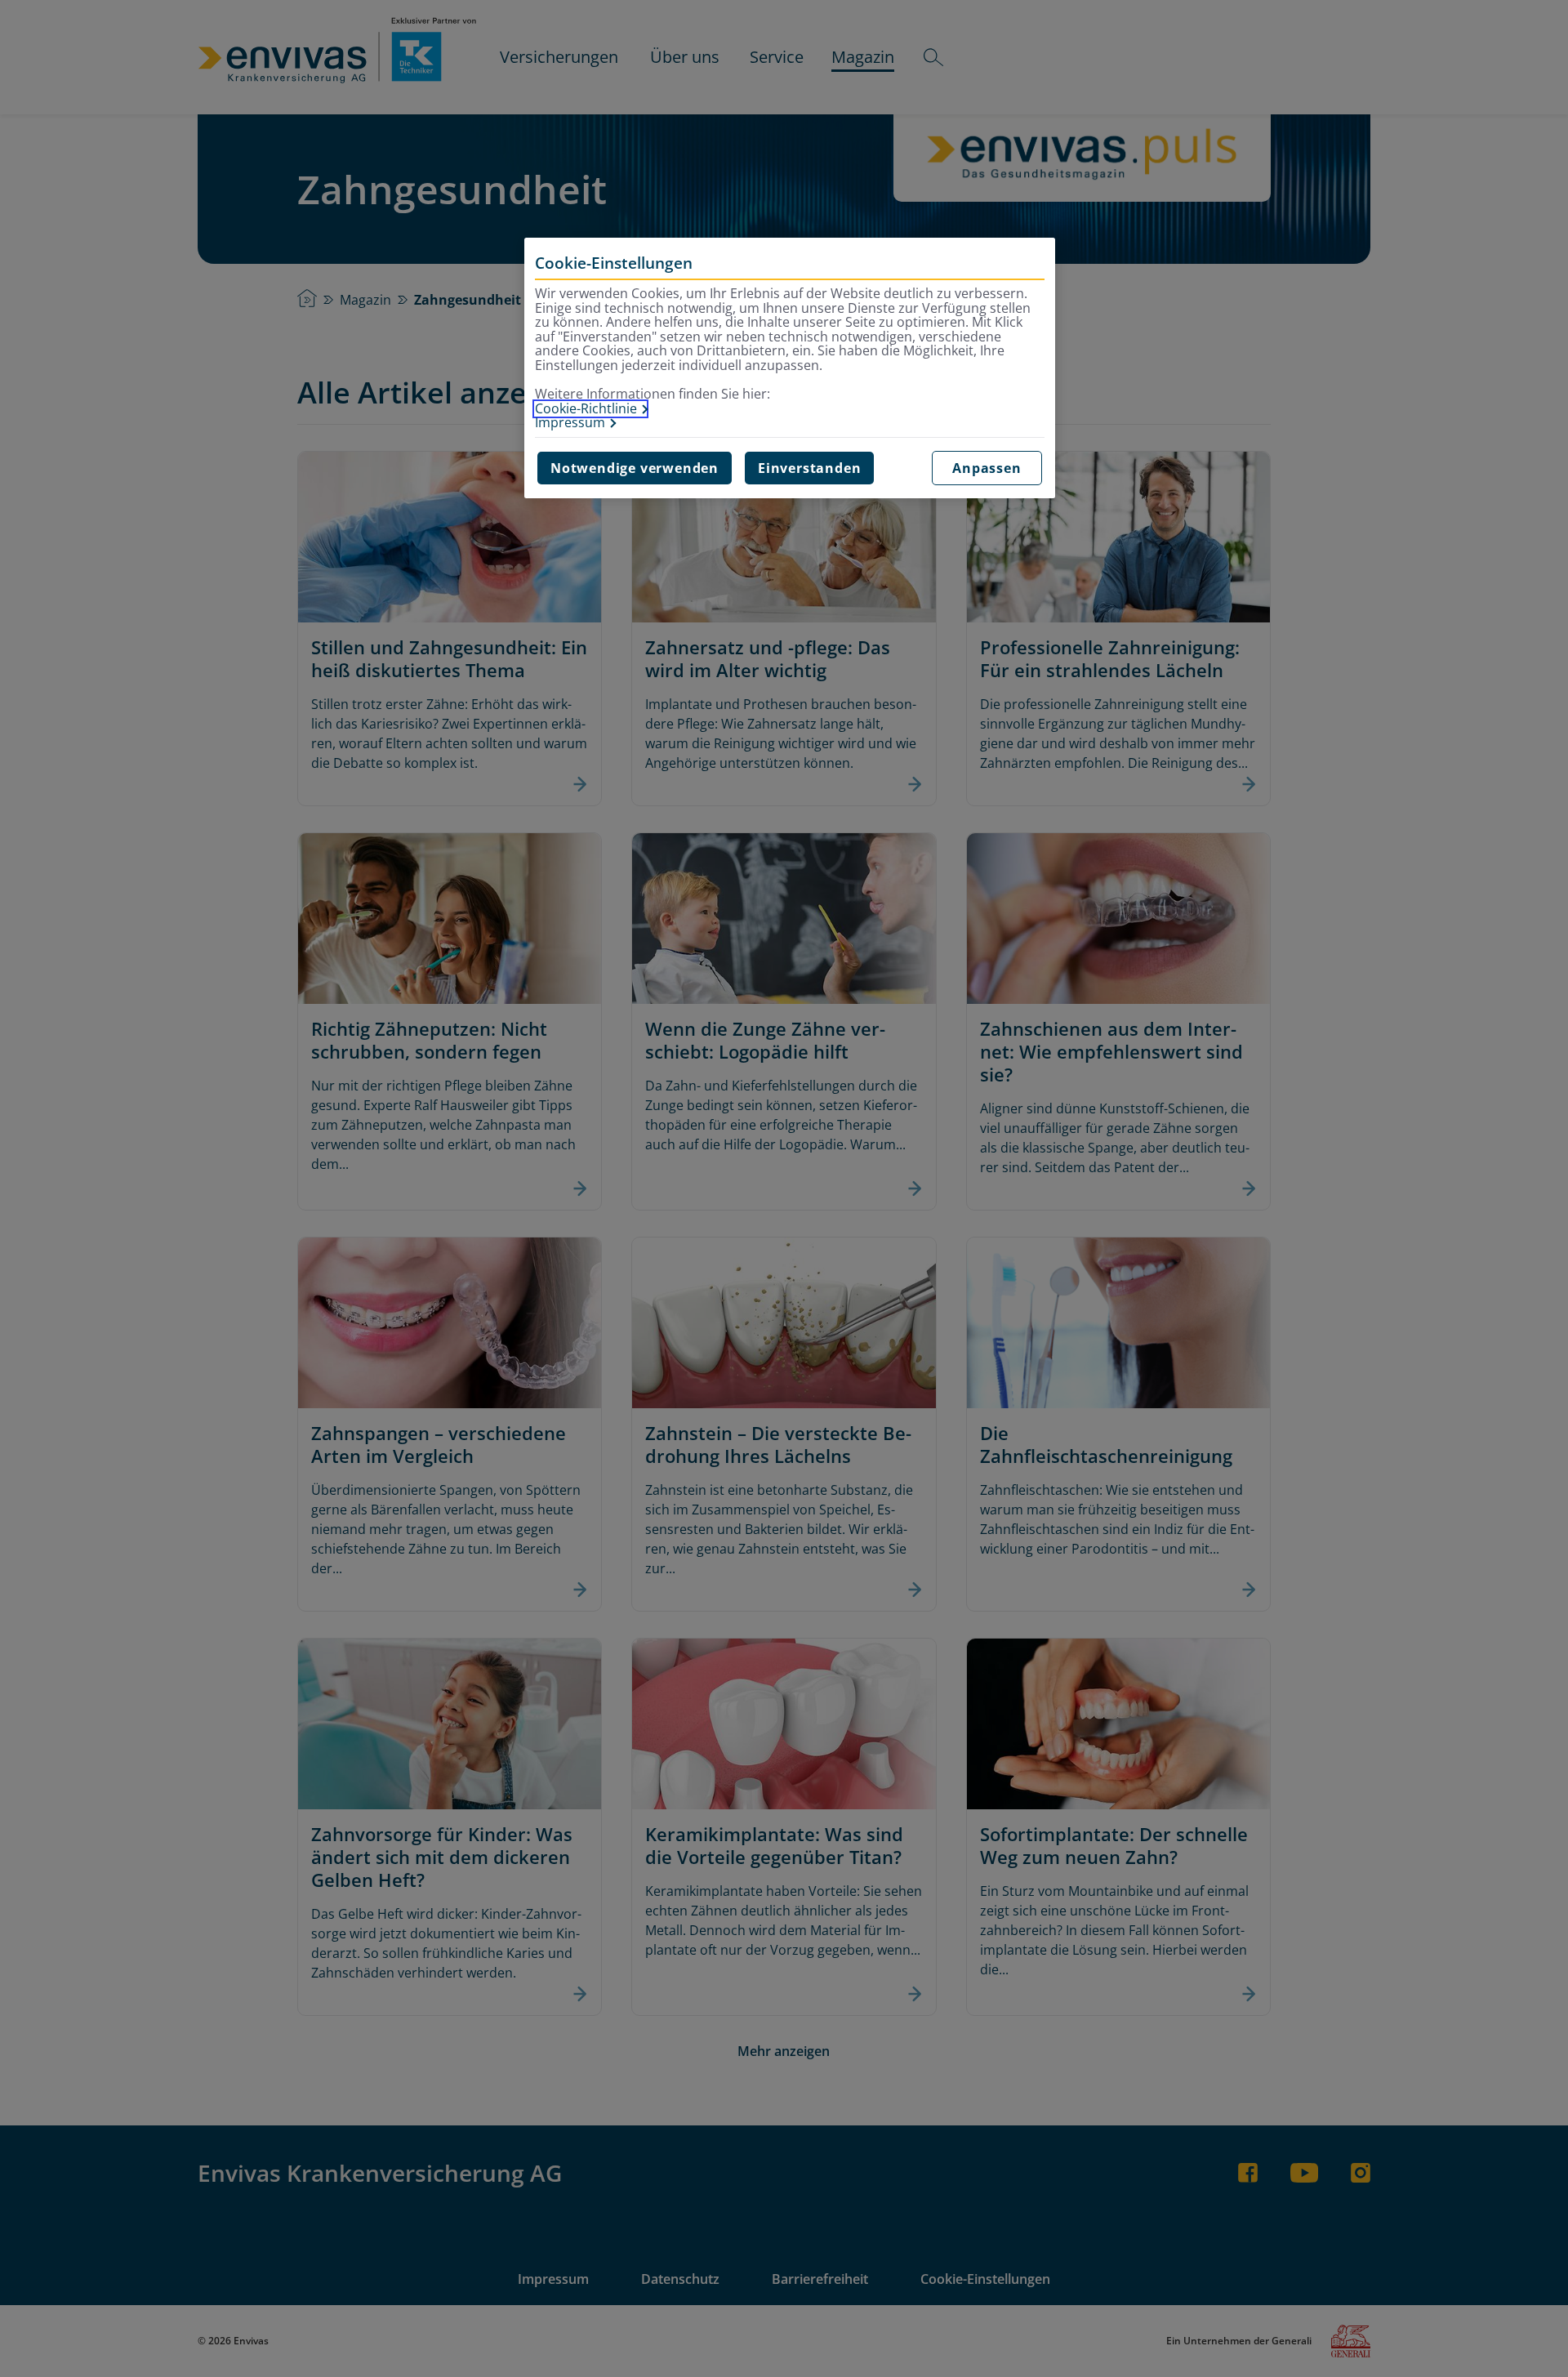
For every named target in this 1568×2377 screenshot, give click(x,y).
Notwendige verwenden (635, 468)
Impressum (570, 423)
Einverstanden (809, 468)
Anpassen (987, 468)
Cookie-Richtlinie (586, 409)
